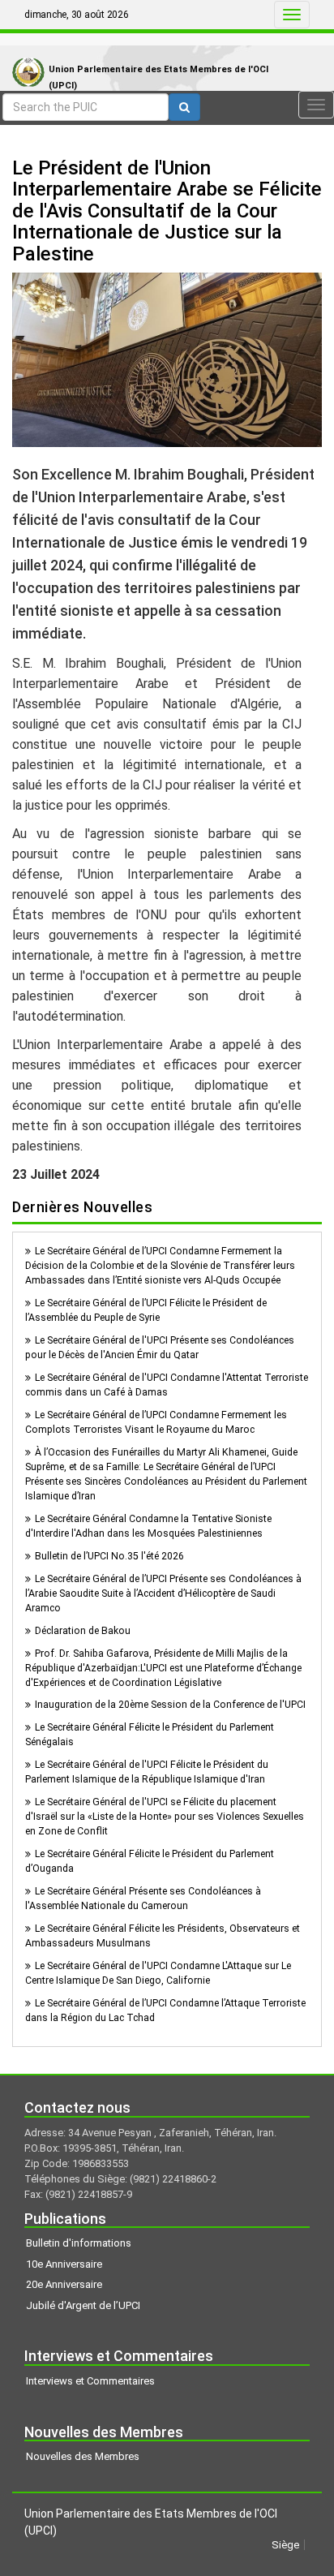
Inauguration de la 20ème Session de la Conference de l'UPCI (170, 1705)
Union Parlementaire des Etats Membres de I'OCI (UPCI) (158, 77)
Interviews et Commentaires (90, 2381)
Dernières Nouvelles (82, 1207)
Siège (285, 2545)
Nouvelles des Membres (83, 2456)
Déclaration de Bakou (83, 1631)
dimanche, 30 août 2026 (77, 15)
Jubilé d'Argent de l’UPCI (83, 2305)
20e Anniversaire (64, 2284)
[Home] (24, 56)
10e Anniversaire (64, 2264)
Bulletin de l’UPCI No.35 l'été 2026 (109, 1556)
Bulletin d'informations (79, 2243)
